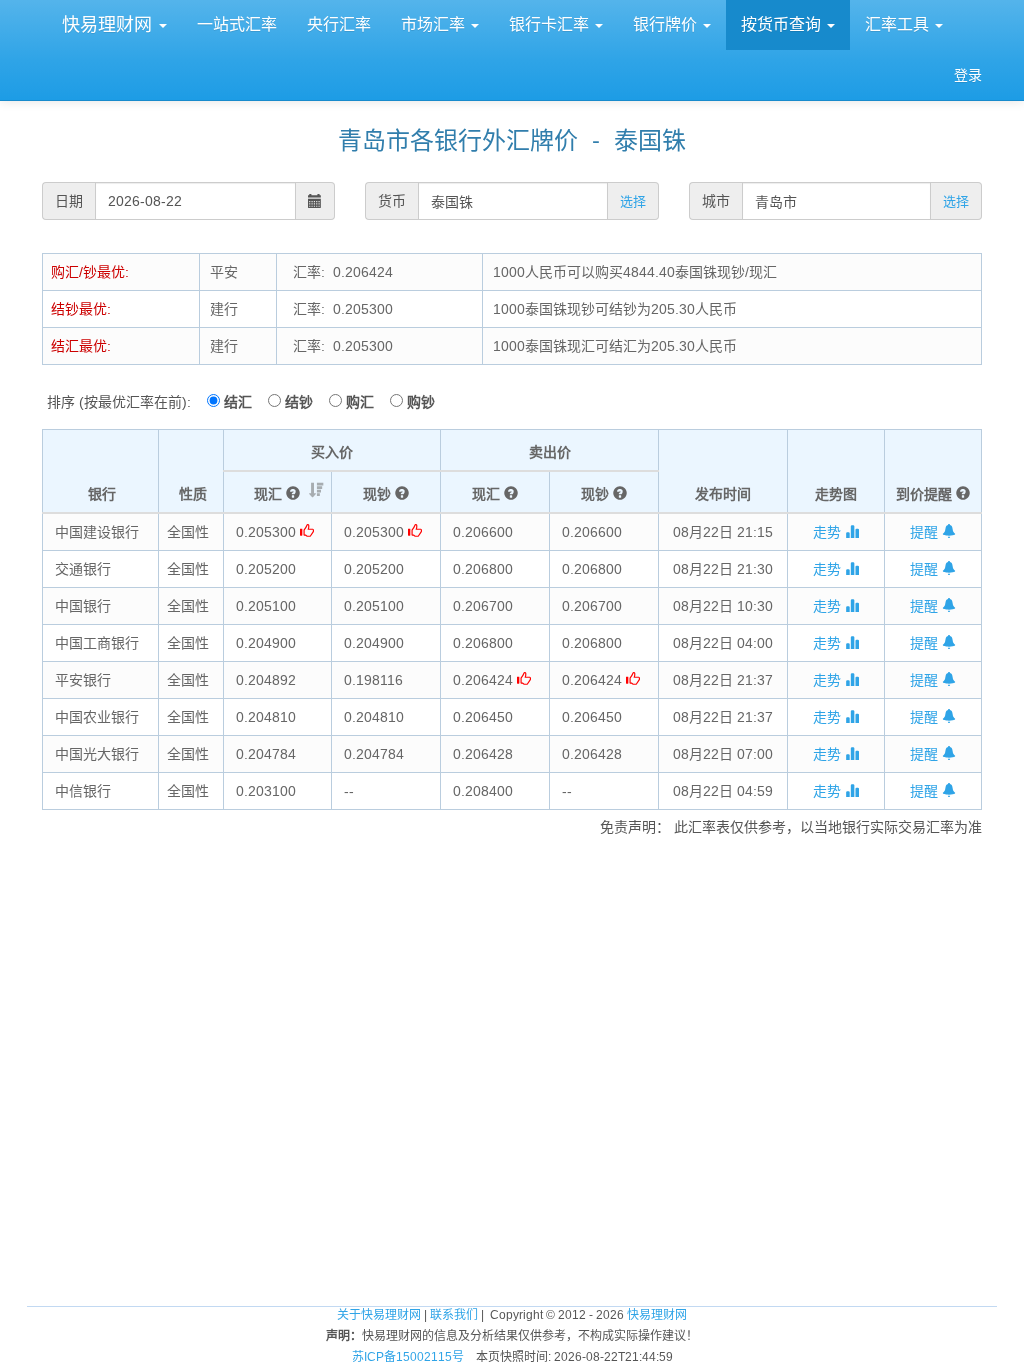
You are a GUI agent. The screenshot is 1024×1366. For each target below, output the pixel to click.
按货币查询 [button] (783, 24)
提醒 (926, 532)
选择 (633, 201)
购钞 (421, 402)
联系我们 (454, 1315)
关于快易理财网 (379, 1315)
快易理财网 (107, 25)
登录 (968, 75)
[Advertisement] (512, 897)
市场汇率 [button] (435, 24)
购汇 (366, 402)
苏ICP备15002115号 (408, 1357)
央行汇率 (339, 24)
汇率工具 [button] (899, 24)
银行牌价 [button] (667, 24)
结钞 (305, 402)
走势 (829, 532)
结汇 (244, 402)
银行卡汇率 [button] (551, 24)
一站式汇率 (237, 24)
